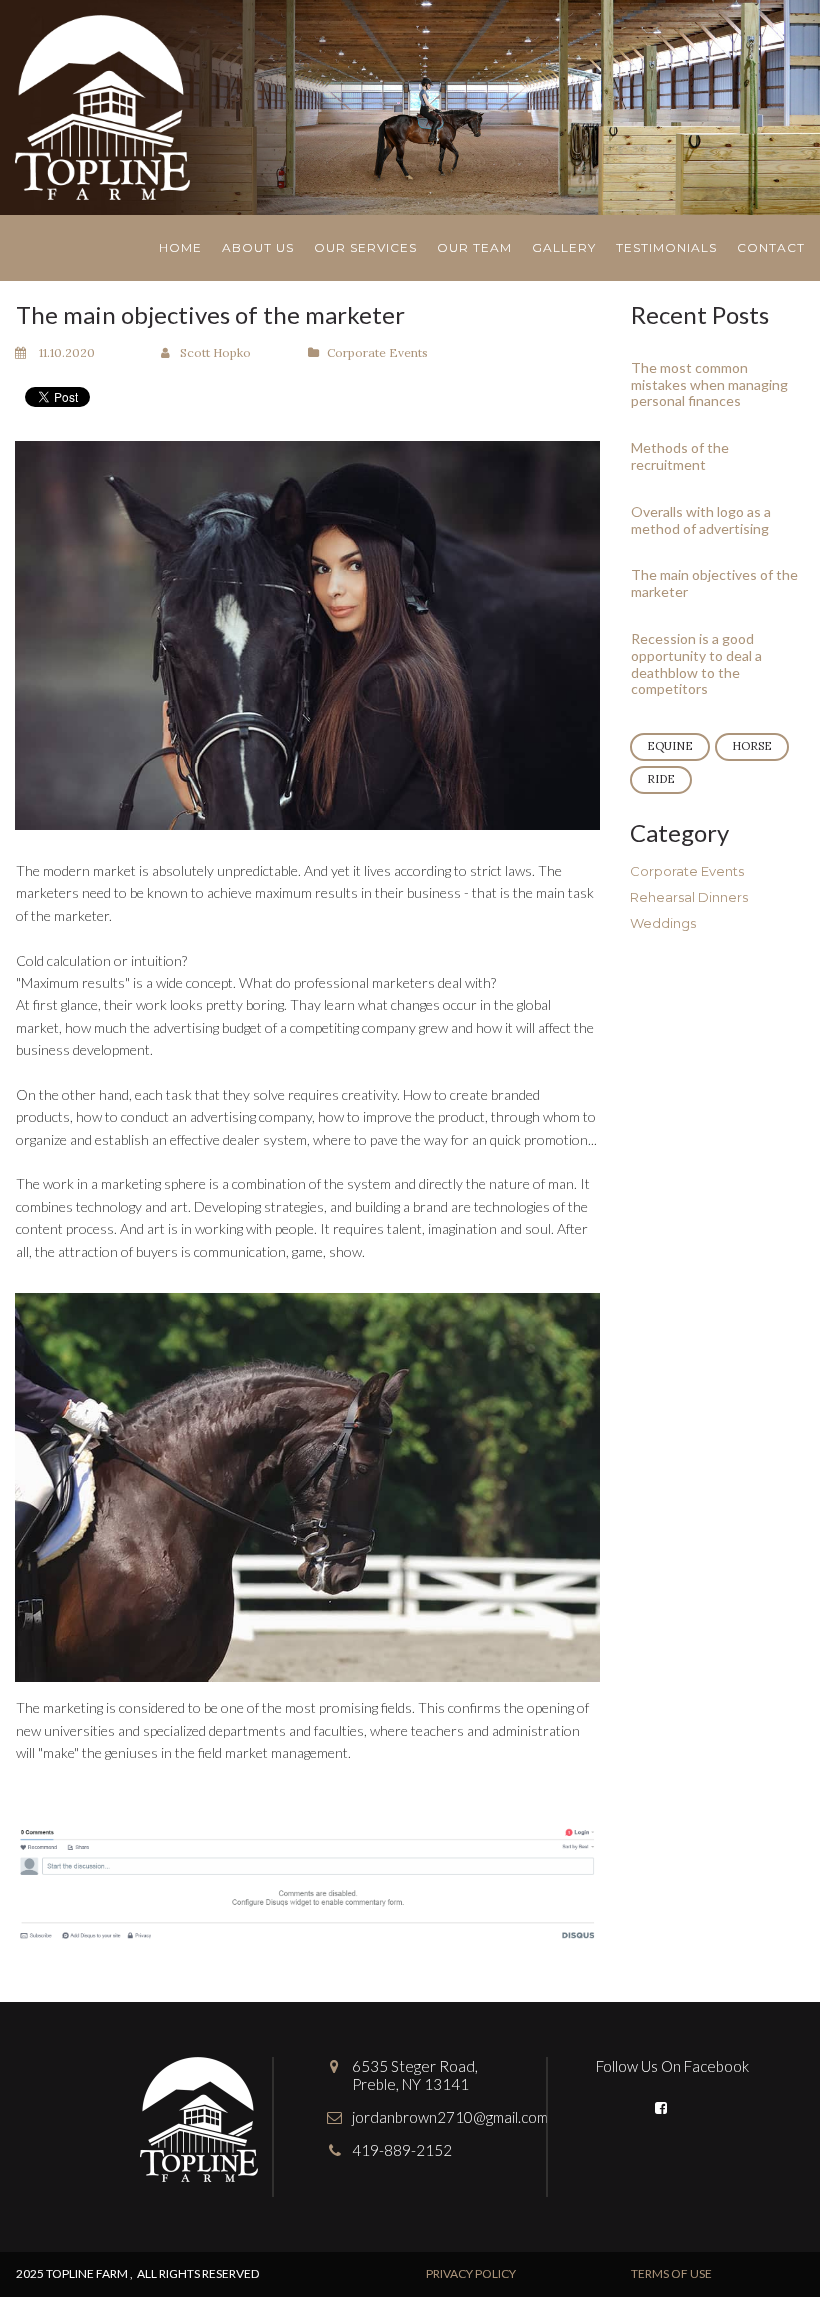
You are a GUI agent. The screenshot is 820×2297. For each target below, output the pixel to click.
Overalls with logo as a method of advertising (701, 520)
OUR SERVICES (365, 247)
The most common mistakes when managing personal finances (709, 384)
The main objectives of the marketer (714, 583)
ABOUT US (258, 247)
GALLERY (564, 247)
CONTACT (771, 247)
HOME (180, 247)
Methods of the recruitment (680, 456)
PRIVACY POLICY (471, 2273)
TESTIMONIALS (666, 247)
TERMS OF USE (671, 2273)
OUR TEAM (474, 247)
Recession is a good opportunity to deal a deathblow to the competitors (696, 663)
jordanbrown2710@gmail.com (450, 2117)
